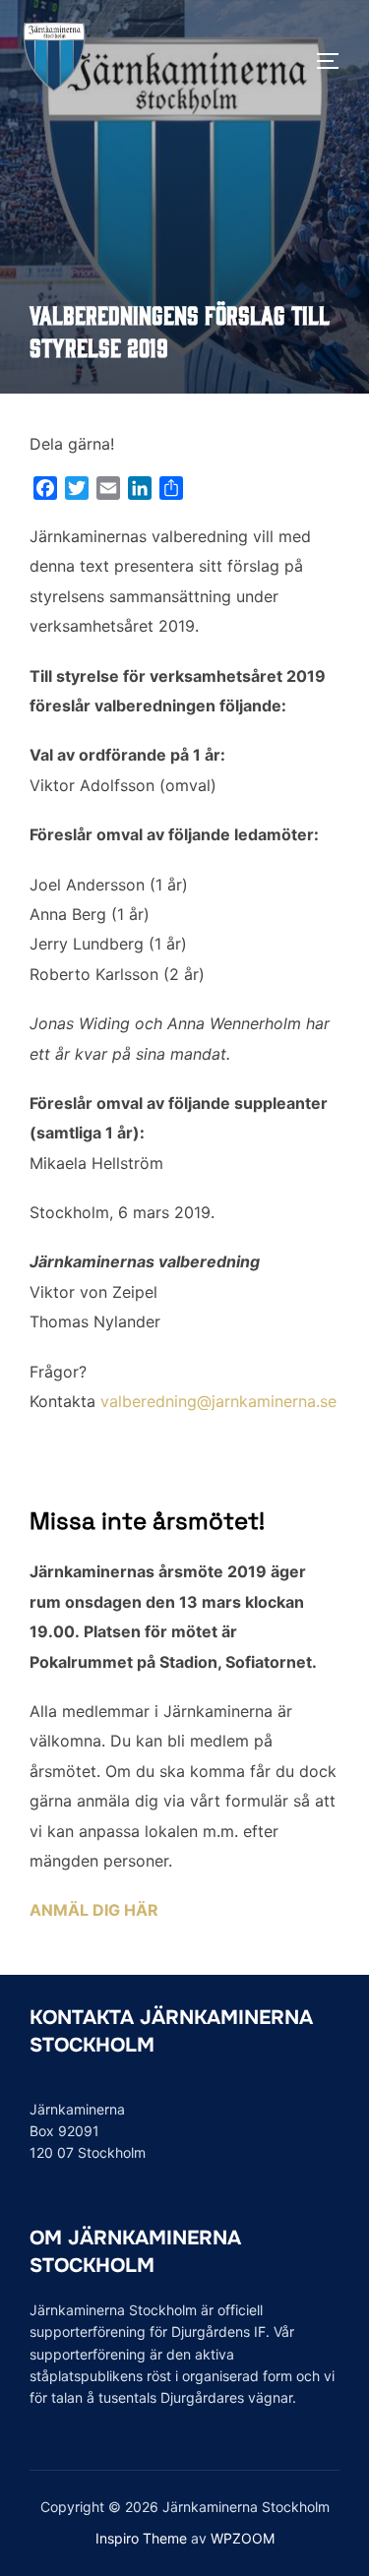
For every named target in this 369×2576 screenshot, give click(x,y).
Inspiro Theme (141, 2538)
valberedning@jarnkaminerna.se (218, 1401)
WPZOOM (243, 2538)
